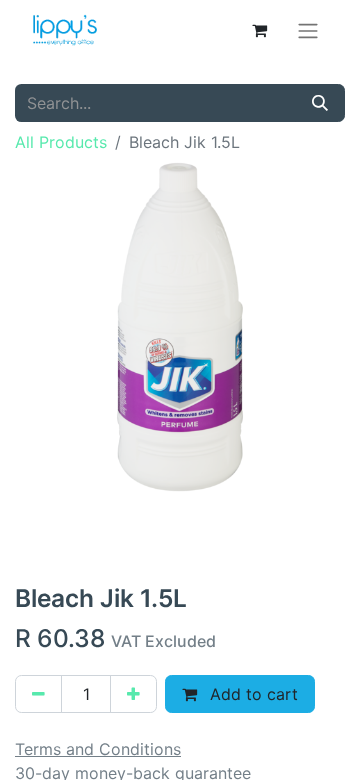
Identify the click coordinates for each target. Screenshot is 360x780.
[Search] (320, 103)
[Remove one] (38, 694)
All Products (61, 142)
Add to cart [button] (251, 694)
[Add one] (133, 694)
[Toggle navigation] (308, 30)
